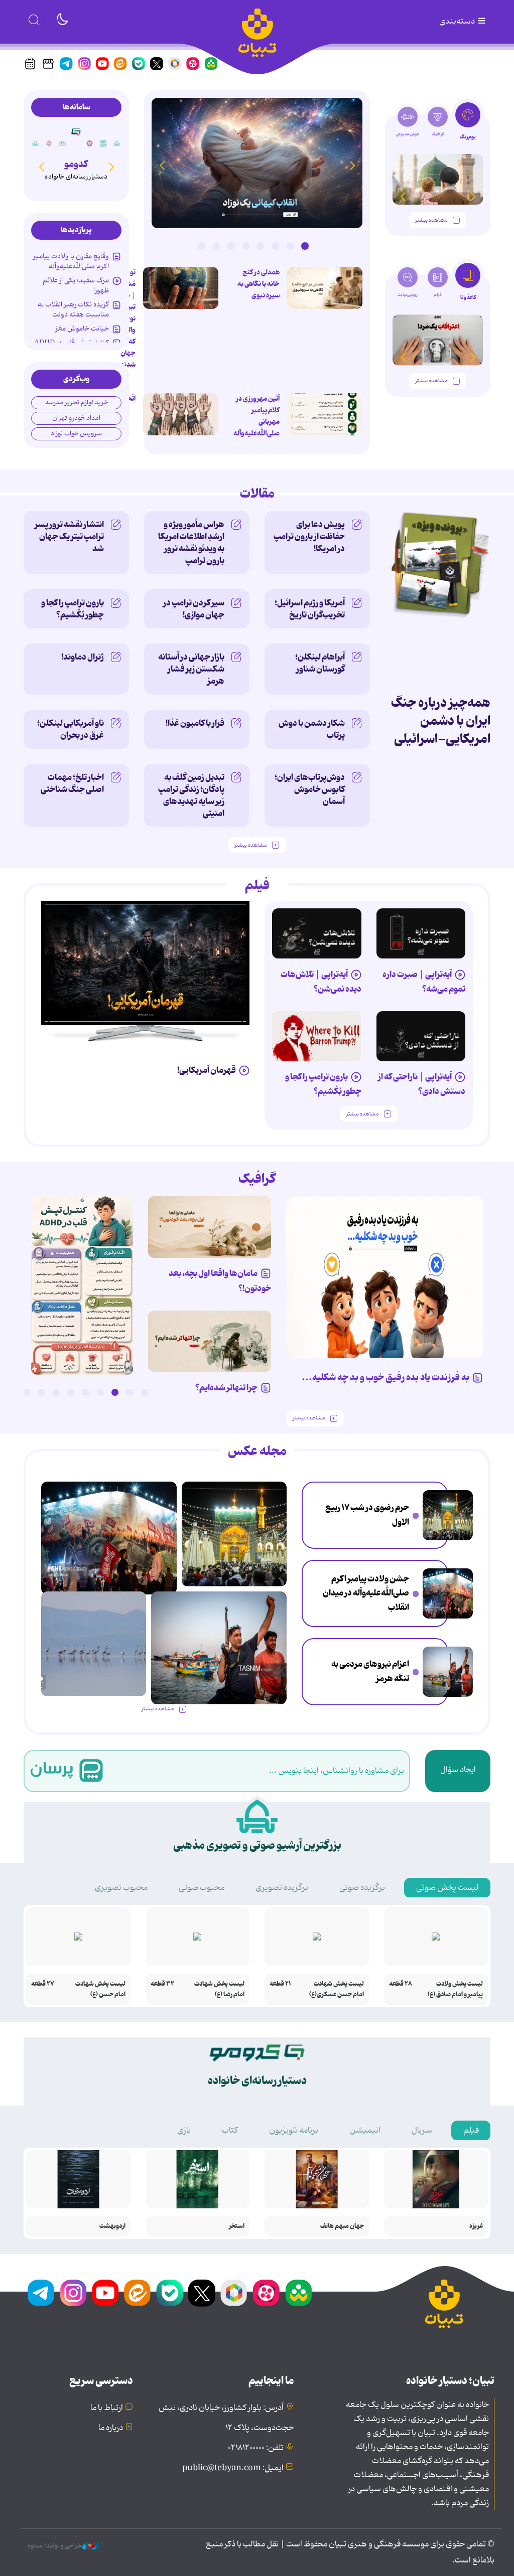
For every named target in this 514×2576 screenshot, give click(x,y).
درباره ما (111, 2428)
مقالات (257, 494)
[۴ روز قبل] (421, 933)
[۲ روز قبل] (82, 1285)
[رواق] (63, 143)
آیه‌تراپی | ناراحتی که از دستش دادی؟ (422, 1084)
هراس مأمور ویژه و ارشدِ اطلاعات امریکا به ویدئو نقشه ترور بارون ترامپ (191, 543)
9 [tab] (27, 1392)
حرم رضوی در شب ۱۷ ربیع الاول (367, 1515)
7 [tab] (216, 246)
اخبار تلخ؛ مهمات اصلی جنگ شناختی (72, 783)
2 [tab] (290, 246)
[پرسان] (103, 143)
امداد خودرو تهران (76, 418)
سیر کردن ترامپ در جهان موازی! (194, 609)
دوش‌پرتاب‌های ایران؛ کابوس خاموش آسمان (310, 789)
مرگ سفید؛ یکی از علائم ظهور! (76, 285)
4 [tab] (261, 246)
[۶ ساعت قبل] (325, 288)
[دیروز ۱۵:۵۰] (448, 1672)
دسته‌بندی (458, 22)
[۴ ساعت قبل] (448, 1515)
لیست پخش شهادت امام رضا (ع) (219, 1989)
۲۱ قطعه (280, 1984)
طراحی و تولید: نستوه (55, 2546)
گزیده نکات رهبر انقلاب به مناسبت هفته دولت (73, 309)
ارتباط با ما (107, 2408)
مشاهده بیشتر (431, 220)
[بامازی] (49, 143)
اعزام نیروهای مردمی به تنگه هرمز (370, 1671)
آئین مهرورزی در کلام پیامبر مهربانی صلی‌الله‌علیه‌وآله (256, 416)
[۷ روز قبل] (317, 1036)
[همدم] (90, 143)
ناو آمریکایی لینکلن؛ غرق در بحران (71, 729)
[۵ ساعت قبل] (325, 414)
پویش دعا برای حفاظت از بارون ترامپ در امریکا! (309, 537)
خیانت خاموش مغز (82, 329)
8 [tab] (201, 246)
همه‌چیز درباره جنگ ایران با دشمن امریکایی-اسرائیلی (441, 721)
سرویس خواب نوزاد (76, 434)
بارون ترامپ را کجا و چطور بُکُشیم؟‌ (73, 609)
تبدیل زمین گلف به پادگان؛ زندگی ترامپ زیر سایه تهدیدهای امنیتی (191, 795)
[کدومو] (76, 132)
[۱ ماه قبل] (438, 340)
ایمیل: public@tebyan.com (233, 2468)
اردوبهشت (112, 2226)
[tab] (468, 124)
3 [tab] (275, 246)
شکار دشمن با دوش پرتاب (312, 729)
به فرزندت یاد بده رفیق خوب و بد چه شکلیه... (385, 1378)
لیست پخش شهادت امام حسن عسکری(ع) (337, 1989)
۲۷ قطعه (43, 1984)
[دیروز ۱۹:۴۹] (438, 179)
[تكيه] (117, 143)
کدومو (76, 164)
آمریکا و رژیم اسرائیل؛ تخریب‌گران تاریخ (310, 609)
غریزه (476, 2226)
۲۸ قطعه (401, 1984)
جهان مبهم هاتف (342, 2226)
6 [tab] (231, 246)
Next (162, 165)
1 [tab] (305, 246)
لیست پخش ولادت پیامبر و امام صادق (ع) (455, 1989)
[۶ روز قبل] (421, 1036)
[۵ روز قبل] (317, 933)
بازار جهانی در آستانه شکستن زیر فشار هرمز (191, 669)
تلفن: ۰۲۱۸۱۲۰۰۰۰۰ (256, 2448)
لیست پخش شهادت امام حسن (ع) (100, 1989)
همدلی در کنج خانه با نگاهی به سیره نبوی (259, 284)
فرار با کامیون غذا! (195, 723)
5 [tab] (246, 246)
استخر (237, 2226)
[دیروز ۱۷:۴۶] (257, 163)
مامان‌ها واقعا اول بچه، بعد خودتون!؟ (220, 1281)
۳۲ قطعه (162, 1984)
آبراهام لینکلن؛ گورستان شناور (320, 663)
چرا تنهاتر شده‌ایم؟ (226, 1388)
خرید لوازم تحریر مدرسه (77, 402)
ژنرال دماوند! (83, 657)
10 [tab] (12, 1392)
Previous (352, 165)
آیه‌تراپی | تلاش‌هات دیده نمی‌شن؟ (321, 982)
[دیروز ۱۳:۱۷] (94, 1644)
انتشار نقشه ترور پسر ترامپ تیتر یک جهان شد (69, 537)
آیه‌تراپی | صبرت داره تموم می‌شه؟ (424, 982)
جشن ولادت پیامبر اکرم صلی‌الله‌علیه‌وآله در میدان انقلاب (366, 1593)
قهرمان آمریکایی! (207, 1070)
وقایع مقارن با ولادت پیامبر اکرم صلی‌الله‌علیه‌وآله (71, 261)
